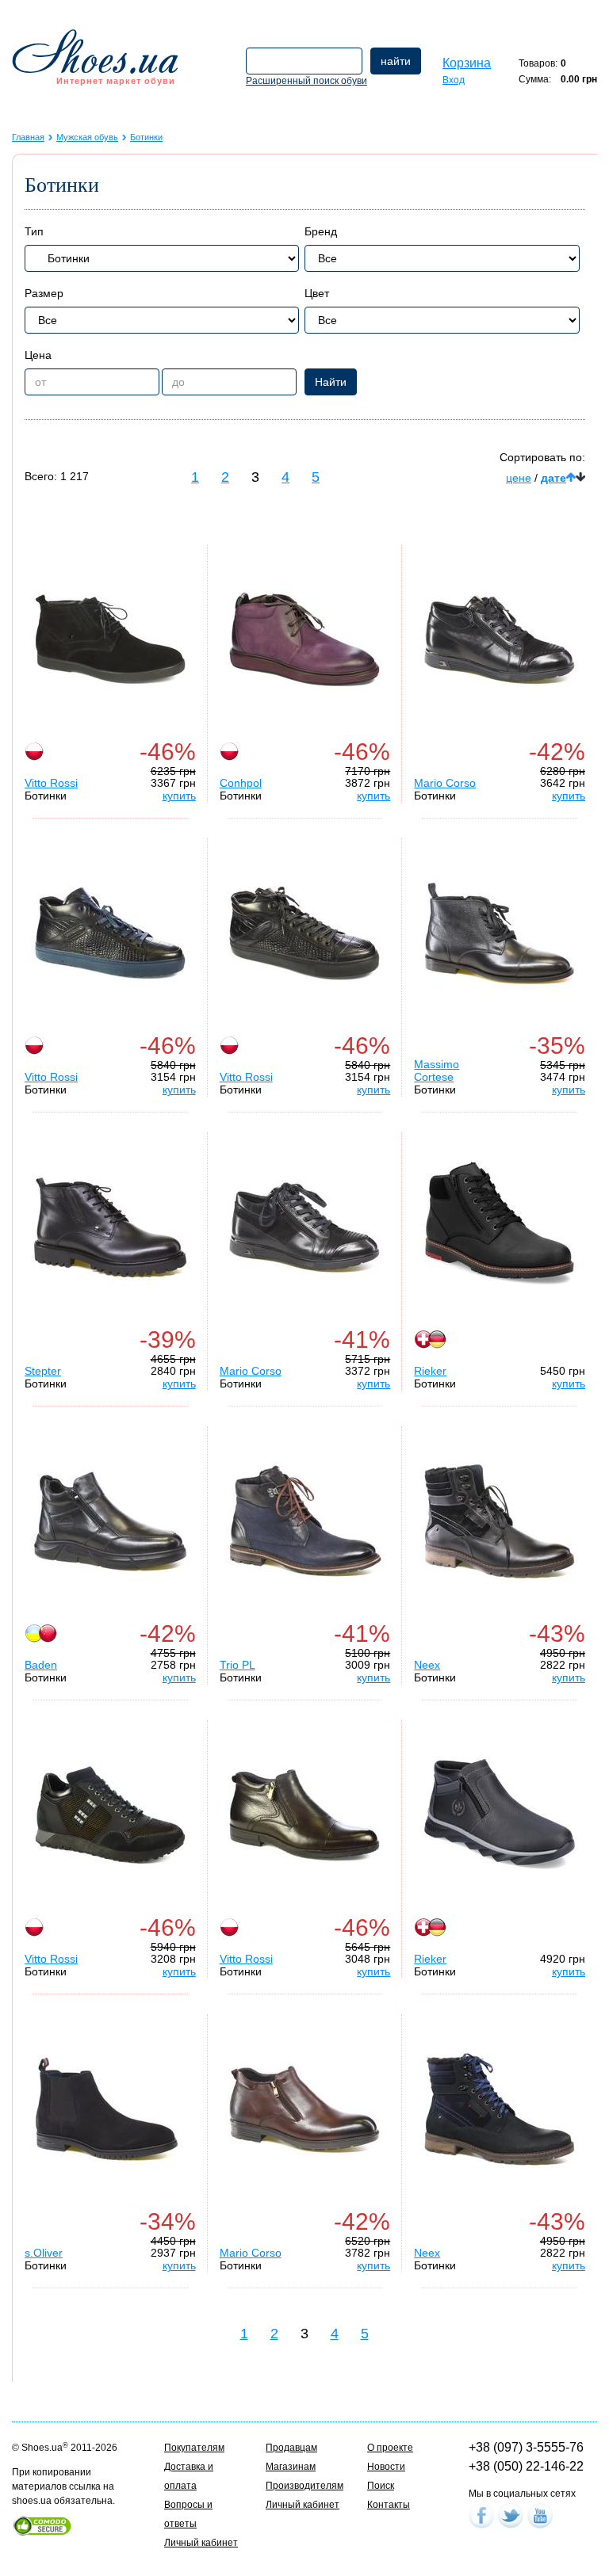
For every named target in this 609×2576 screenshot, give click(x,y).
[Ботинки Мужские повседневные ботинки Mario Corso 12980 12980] (500, 639)
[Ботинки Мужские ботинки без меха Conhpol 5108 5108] (304, 639)
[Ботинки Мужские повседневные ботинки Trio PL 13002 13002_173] (304, 1521)
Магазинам (291, 2467)
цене (519, 478)
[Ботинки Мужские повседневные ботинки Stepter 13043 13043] (110, 1227)
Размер (44, 293)
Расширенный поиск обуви (306, 81)
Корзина (467, 63)
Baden (41, 1665)
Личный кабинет (201, 2543)
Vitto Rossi (51, 783)
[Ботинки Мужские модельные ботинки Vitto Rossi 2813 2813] (304, 1815)
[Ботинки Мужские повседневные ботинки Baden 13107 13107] (110, 1521)
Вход (454, 80)
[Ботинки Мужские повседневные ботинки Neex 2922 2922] (500, 2109)
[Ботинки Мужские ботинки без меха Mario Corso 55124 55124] (304, 1227)
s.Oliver (44, 2253)
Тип (34, 231)
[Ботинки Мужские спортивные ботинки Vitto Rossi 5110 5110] (110, 1815)
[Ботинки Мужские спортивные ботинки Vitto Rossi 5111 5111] (110, 933)
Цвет (317, 293)
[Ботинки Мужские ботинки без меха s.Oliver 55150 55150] (110, 2109)
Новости (386, 2467)
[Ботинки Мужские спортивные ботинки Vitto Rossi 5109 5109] (304, 933)
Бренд (321, 231)
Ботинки (146, 137)
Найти (331, 382)
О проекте (390, 2448)
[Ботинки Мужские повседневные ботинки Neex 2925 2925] (500, 1521)
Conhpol (241, 783)
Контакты (389, 2505)
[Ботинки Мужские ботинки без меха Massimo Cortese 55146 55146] (500, 933)
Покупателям (194, 2448)
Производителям (304, 2486)
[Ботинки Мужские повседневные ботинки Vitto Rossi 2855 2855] (110, 639)
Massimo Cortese (437, 1070)
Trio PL (237, 1665)
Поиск (381, 2486)
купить (179, 796)
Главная (28, 137)
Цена (38, 355)
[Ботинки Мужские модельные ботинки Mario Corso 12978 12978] (304, 2109)
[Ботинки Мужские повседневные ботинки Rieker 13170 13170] (500, 1227)
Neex (427, 1665)
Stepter (43, 1371)
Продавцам (291, 2448)
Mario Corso (445, 783)
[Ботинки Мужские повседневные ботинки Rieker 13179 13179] (500, 1815)
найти (396, 61)
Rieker (430, 1371)
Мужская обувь (87, 137)
